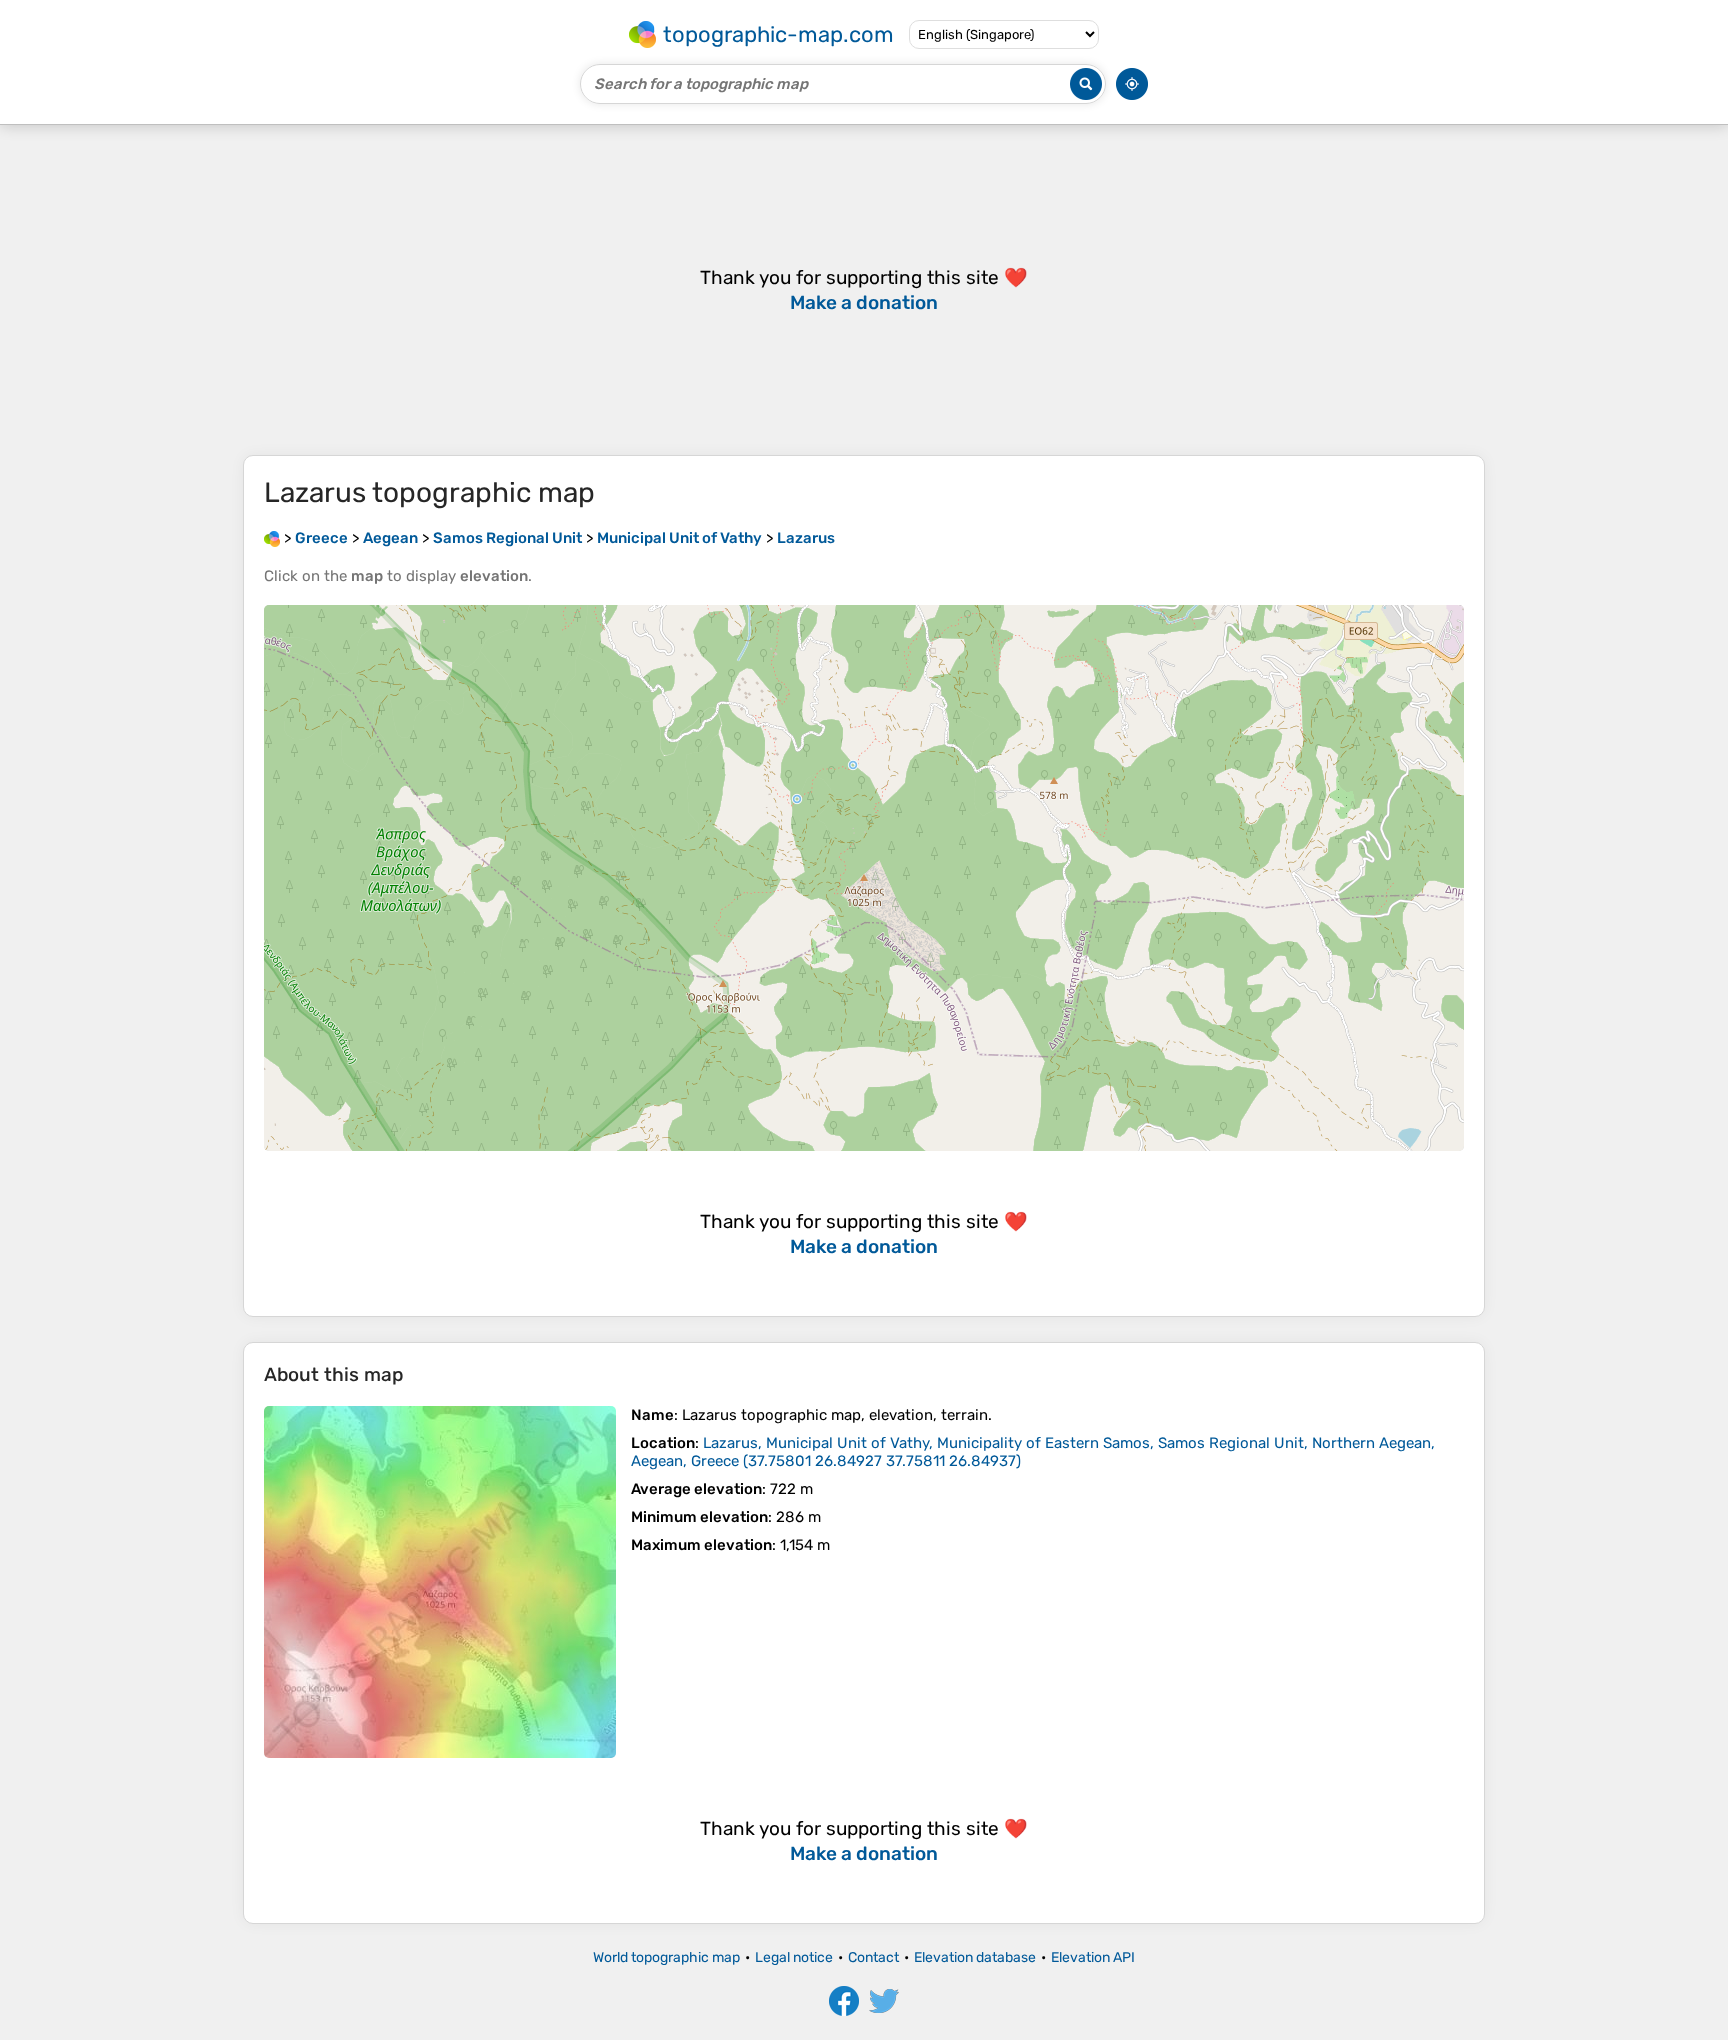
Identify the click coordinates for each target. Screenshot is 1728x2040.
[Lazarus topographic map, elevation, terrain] (440, 1582)
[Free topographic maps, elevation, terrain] (272, 538)
